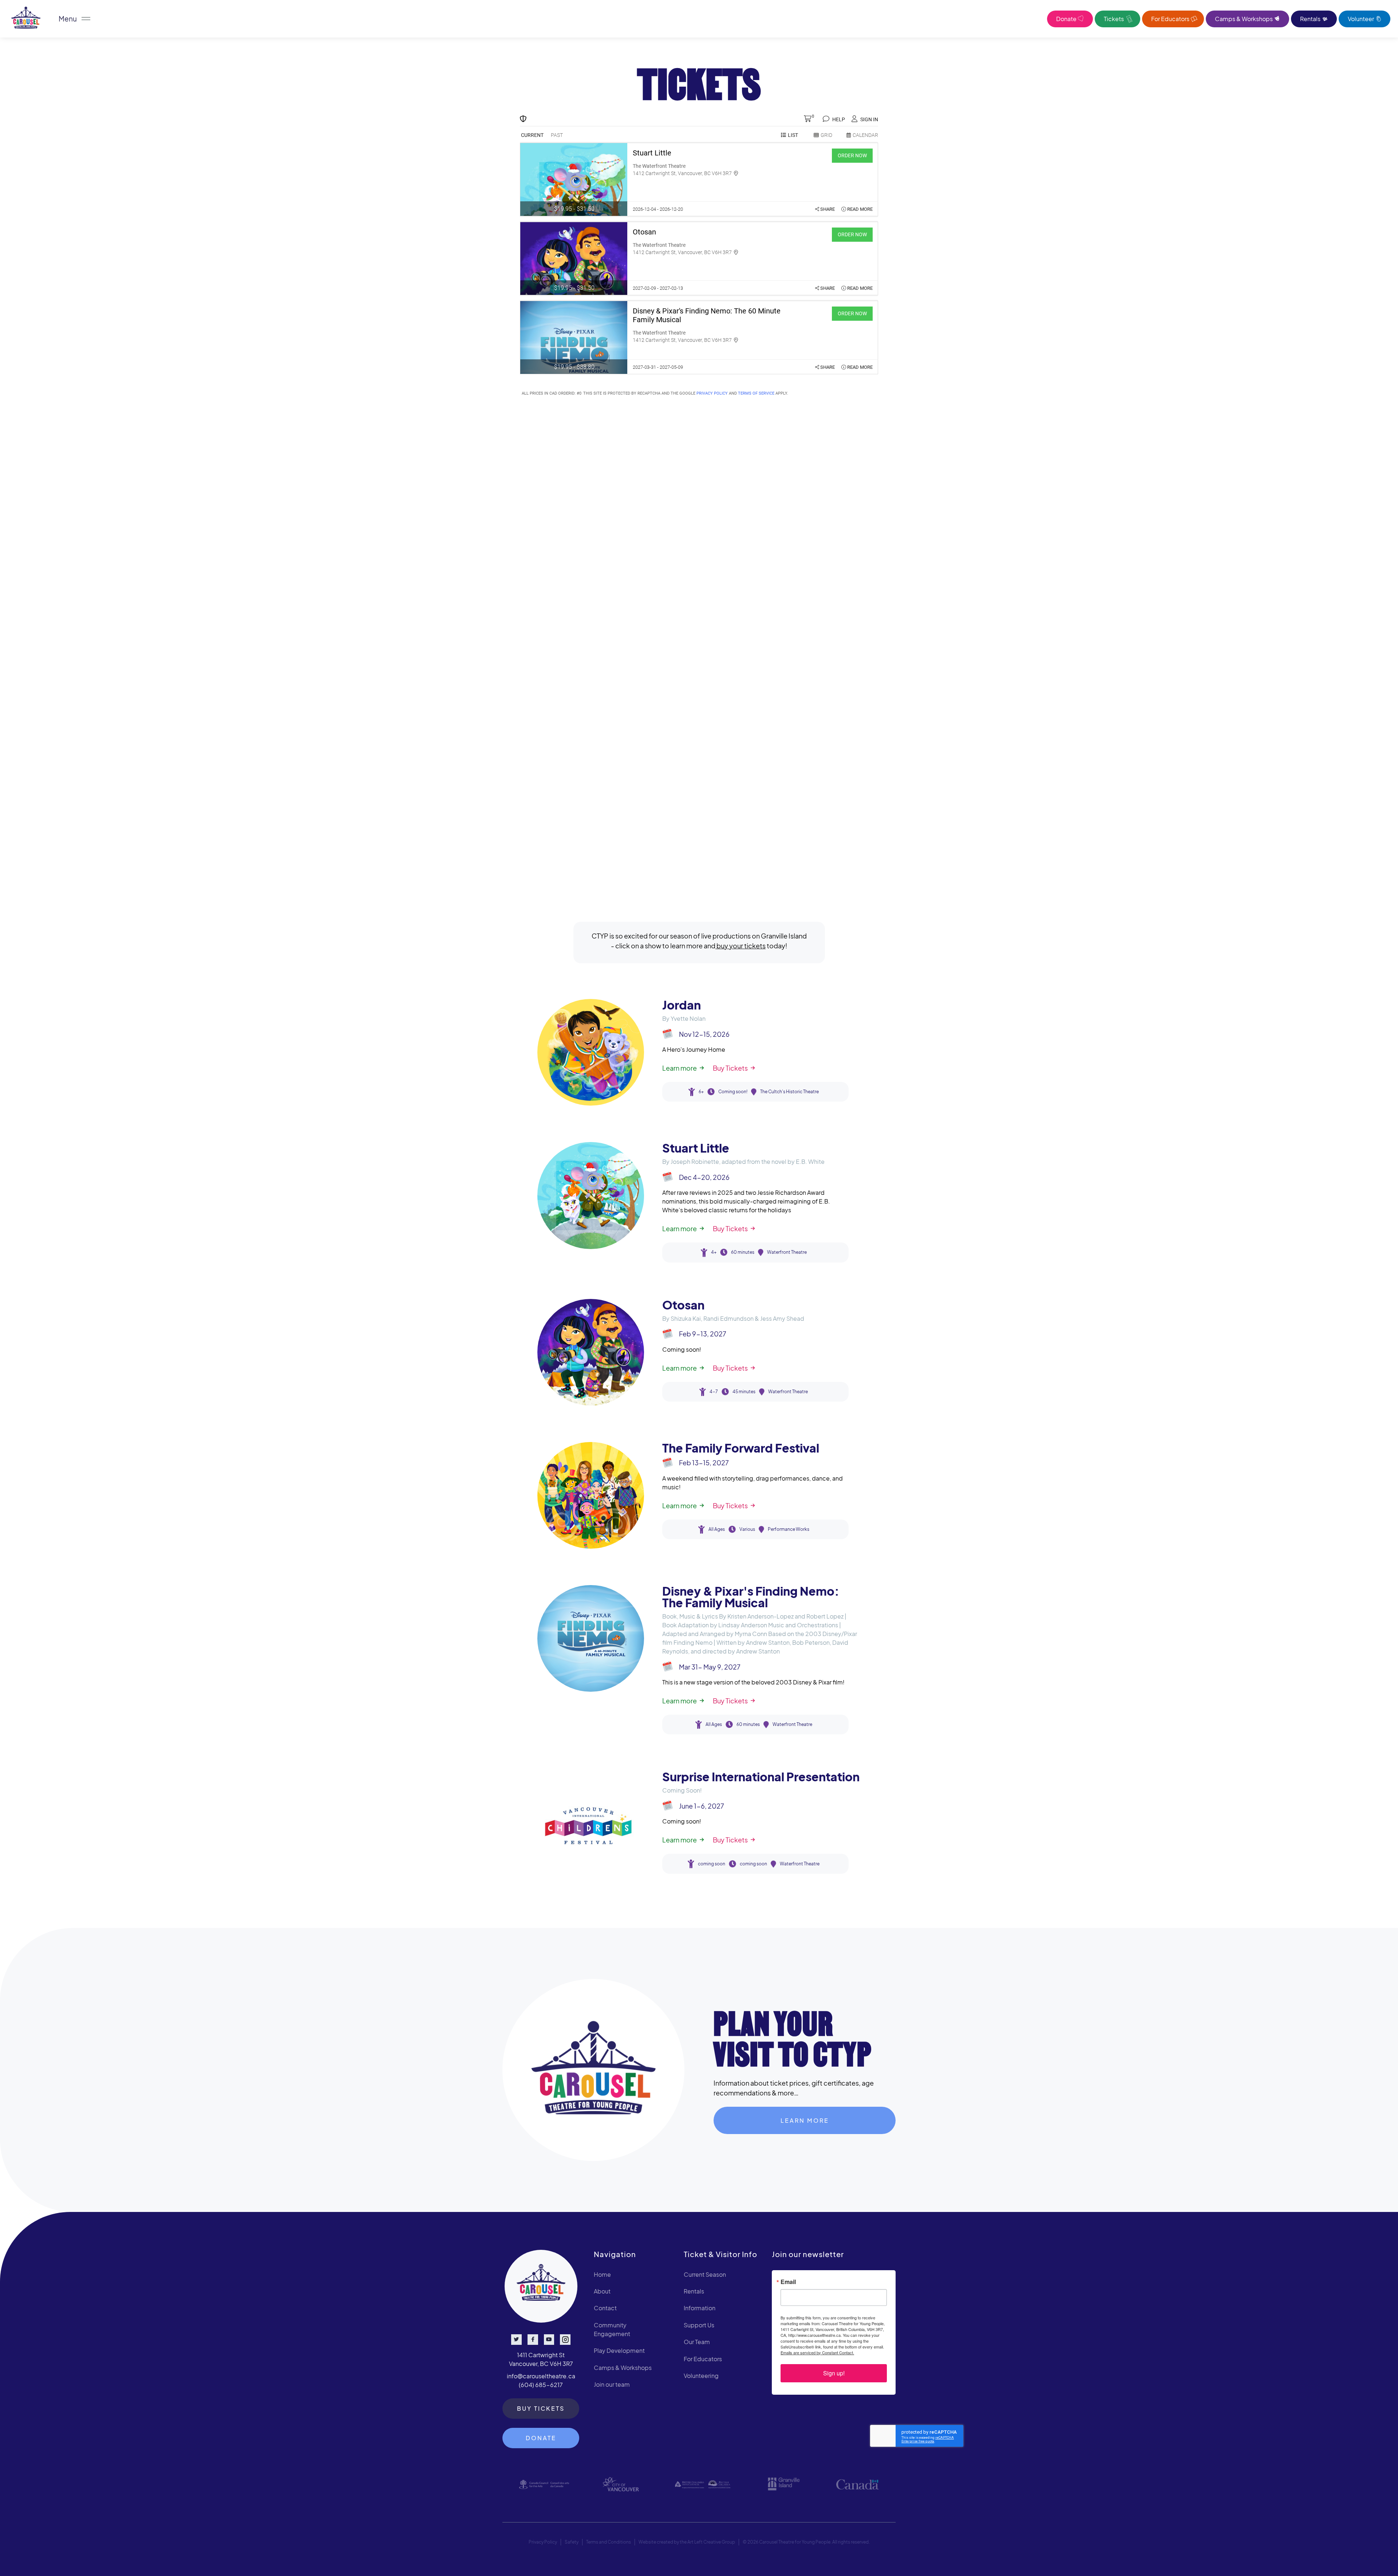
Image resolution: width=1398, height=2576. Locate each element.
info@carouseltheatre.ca (541, 2376)
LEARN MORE (805, 2120)
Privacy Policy (543, 2542)
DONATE (541, 2438)
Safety (572, 2542)
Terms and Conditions (609, 2542)
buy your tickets (741, 946)
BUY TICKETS (541, 2408)
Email (788, 2282)
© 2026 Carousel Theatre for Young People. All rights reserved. (806, 2542)
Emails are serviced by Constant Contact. (817, 2352)
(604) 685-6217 (541, 2385)
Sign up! (834, 2373)
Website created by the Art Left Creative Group (687, 2542)
